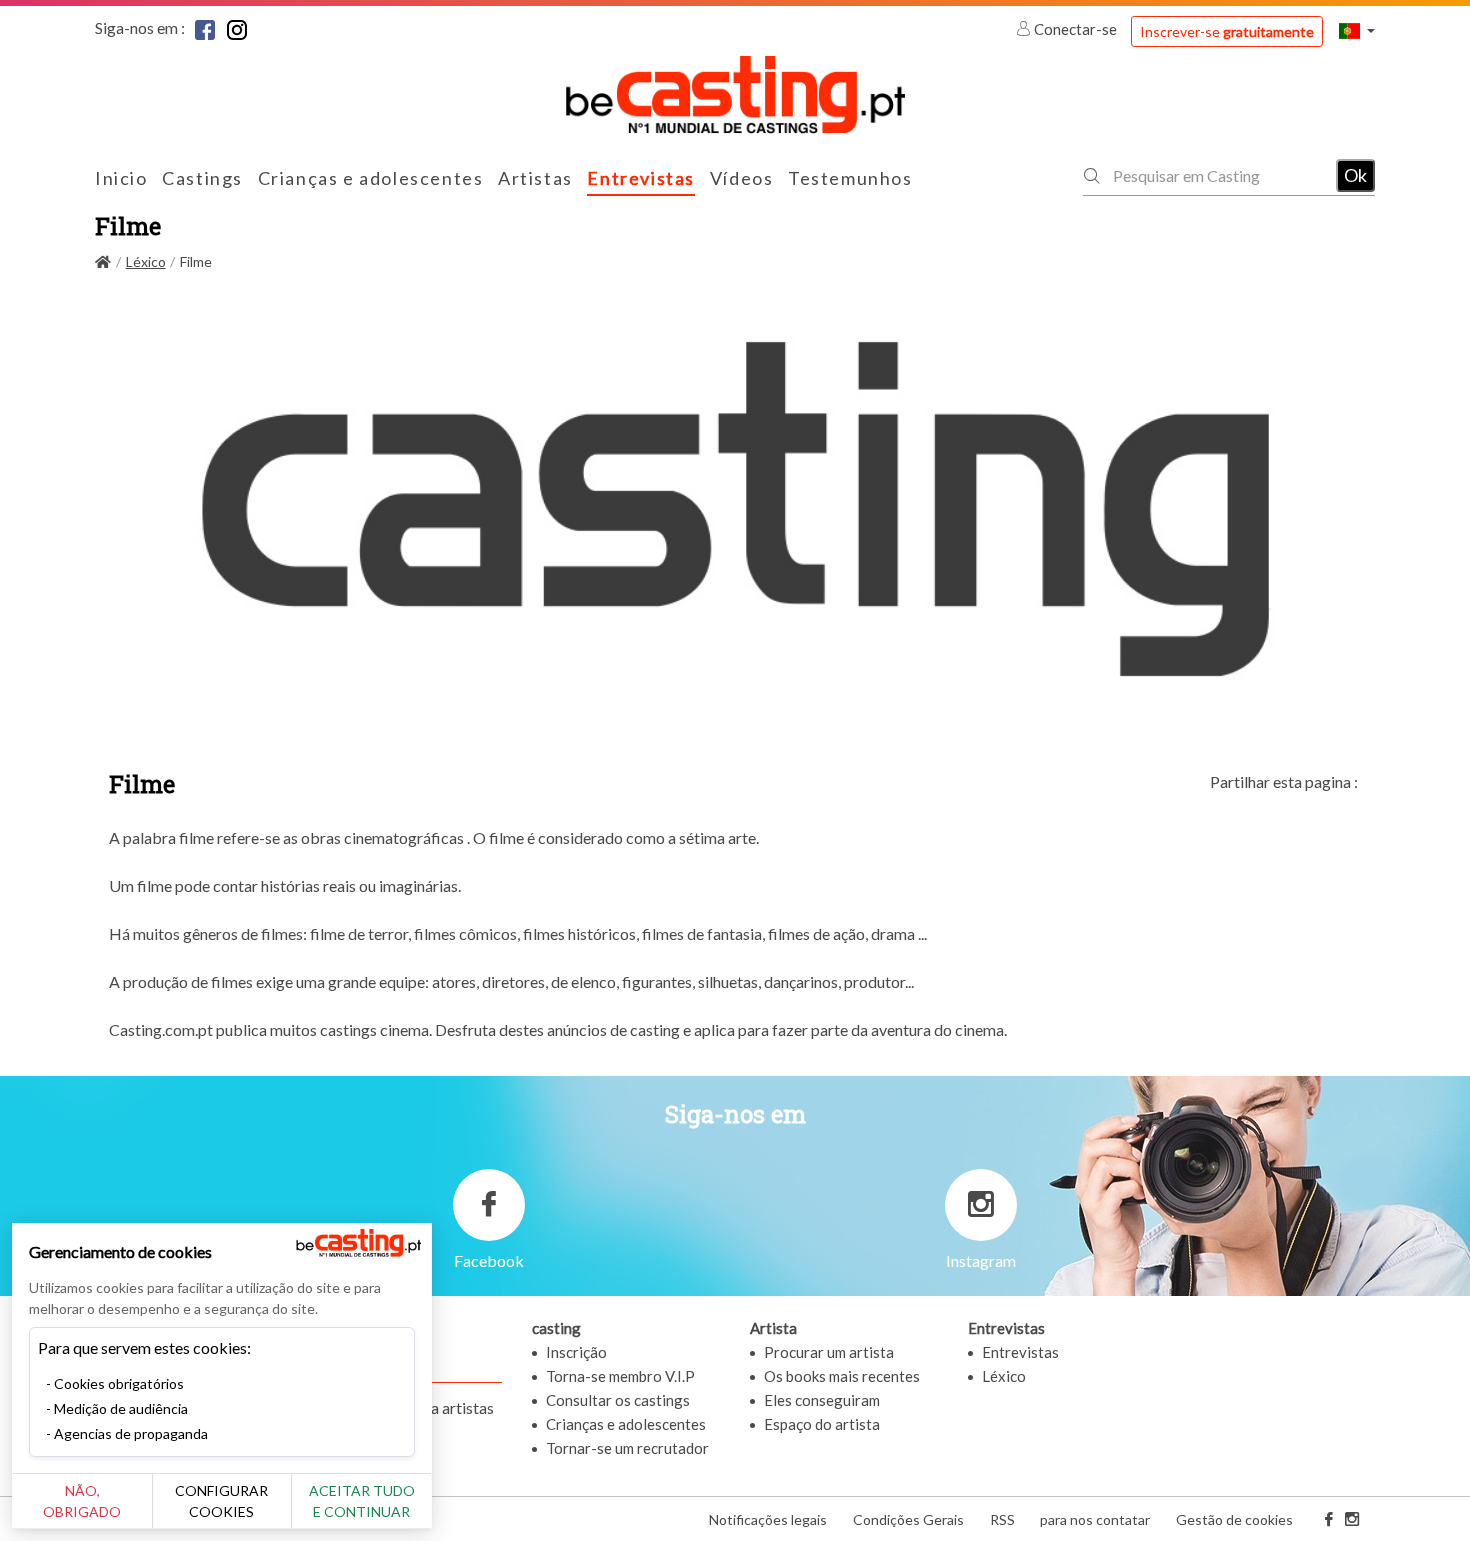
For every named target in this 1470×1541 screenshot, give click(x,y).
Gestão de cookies (1234, 1519)
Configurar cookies (221, 1501)
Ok (1355, 175)
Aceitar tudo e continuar (362, 1501)
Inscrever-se (1227, 31)
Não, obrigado (82, 1501)
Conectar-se (1075, 29)
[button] (1357, 30)
